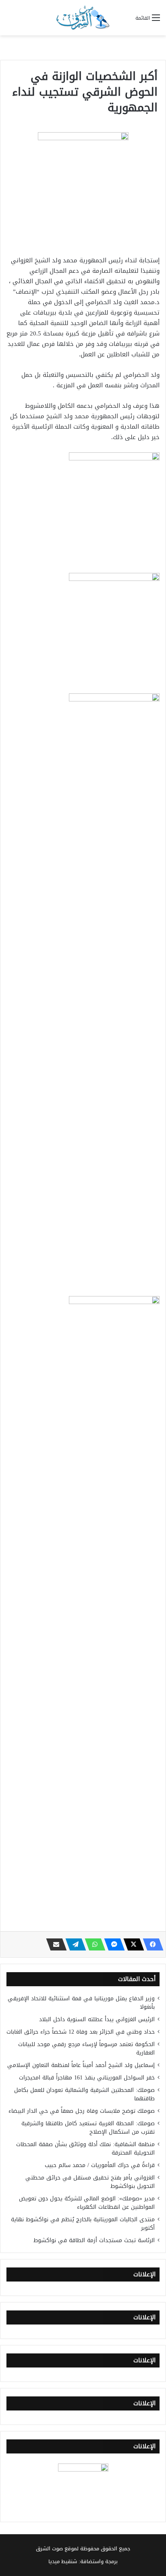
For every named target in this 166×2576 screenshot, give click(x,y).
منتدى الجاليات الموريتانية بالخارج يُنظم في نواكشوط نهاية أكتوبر (83, 2224)
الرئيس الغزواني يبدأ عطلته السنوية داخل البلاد (97, 2019)
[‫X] (131, 1944)
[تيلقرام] (73, 1944)
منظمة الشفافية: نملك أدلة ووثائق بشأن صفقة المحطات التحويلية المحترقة (85, 2149)
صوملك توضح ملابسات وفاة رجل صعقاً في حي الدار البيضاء (82, 2111)
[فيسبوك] (151, 1944)
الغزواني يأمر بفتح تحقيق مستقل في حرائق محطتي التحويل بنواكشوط (90, 2182)
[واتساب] (93, 1944)
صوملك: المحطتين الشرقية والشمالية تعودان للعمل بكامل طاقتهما (84, 2094)
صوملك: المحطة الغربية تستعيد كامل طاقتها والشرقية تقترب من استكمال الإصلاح (88, 2128)
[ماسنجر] (112, 1944)
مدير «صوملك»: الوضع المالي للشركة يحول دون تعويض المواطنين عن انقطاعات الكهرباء (87, 2203)
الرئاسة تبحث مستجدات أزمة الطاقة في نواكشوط (94, 2240)
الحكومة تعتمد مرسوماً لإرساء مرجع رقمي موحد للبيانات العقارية (86, 2049)
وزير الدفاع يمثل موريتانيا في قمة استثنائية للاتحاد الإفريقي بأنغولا (81, 2003)
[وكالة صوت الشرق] (83, 18)
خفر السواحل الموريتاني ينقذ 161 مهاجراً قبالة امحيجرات (87, 2078)
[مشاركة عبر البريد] (54, 1944)
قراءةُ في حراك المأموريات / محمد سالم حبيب (100, 2165)
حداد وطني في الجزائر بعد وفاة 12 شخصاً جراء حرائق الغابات (81, 2032)
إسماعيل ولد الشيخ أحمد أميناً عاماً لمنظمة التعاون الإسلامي (81, 2065)
